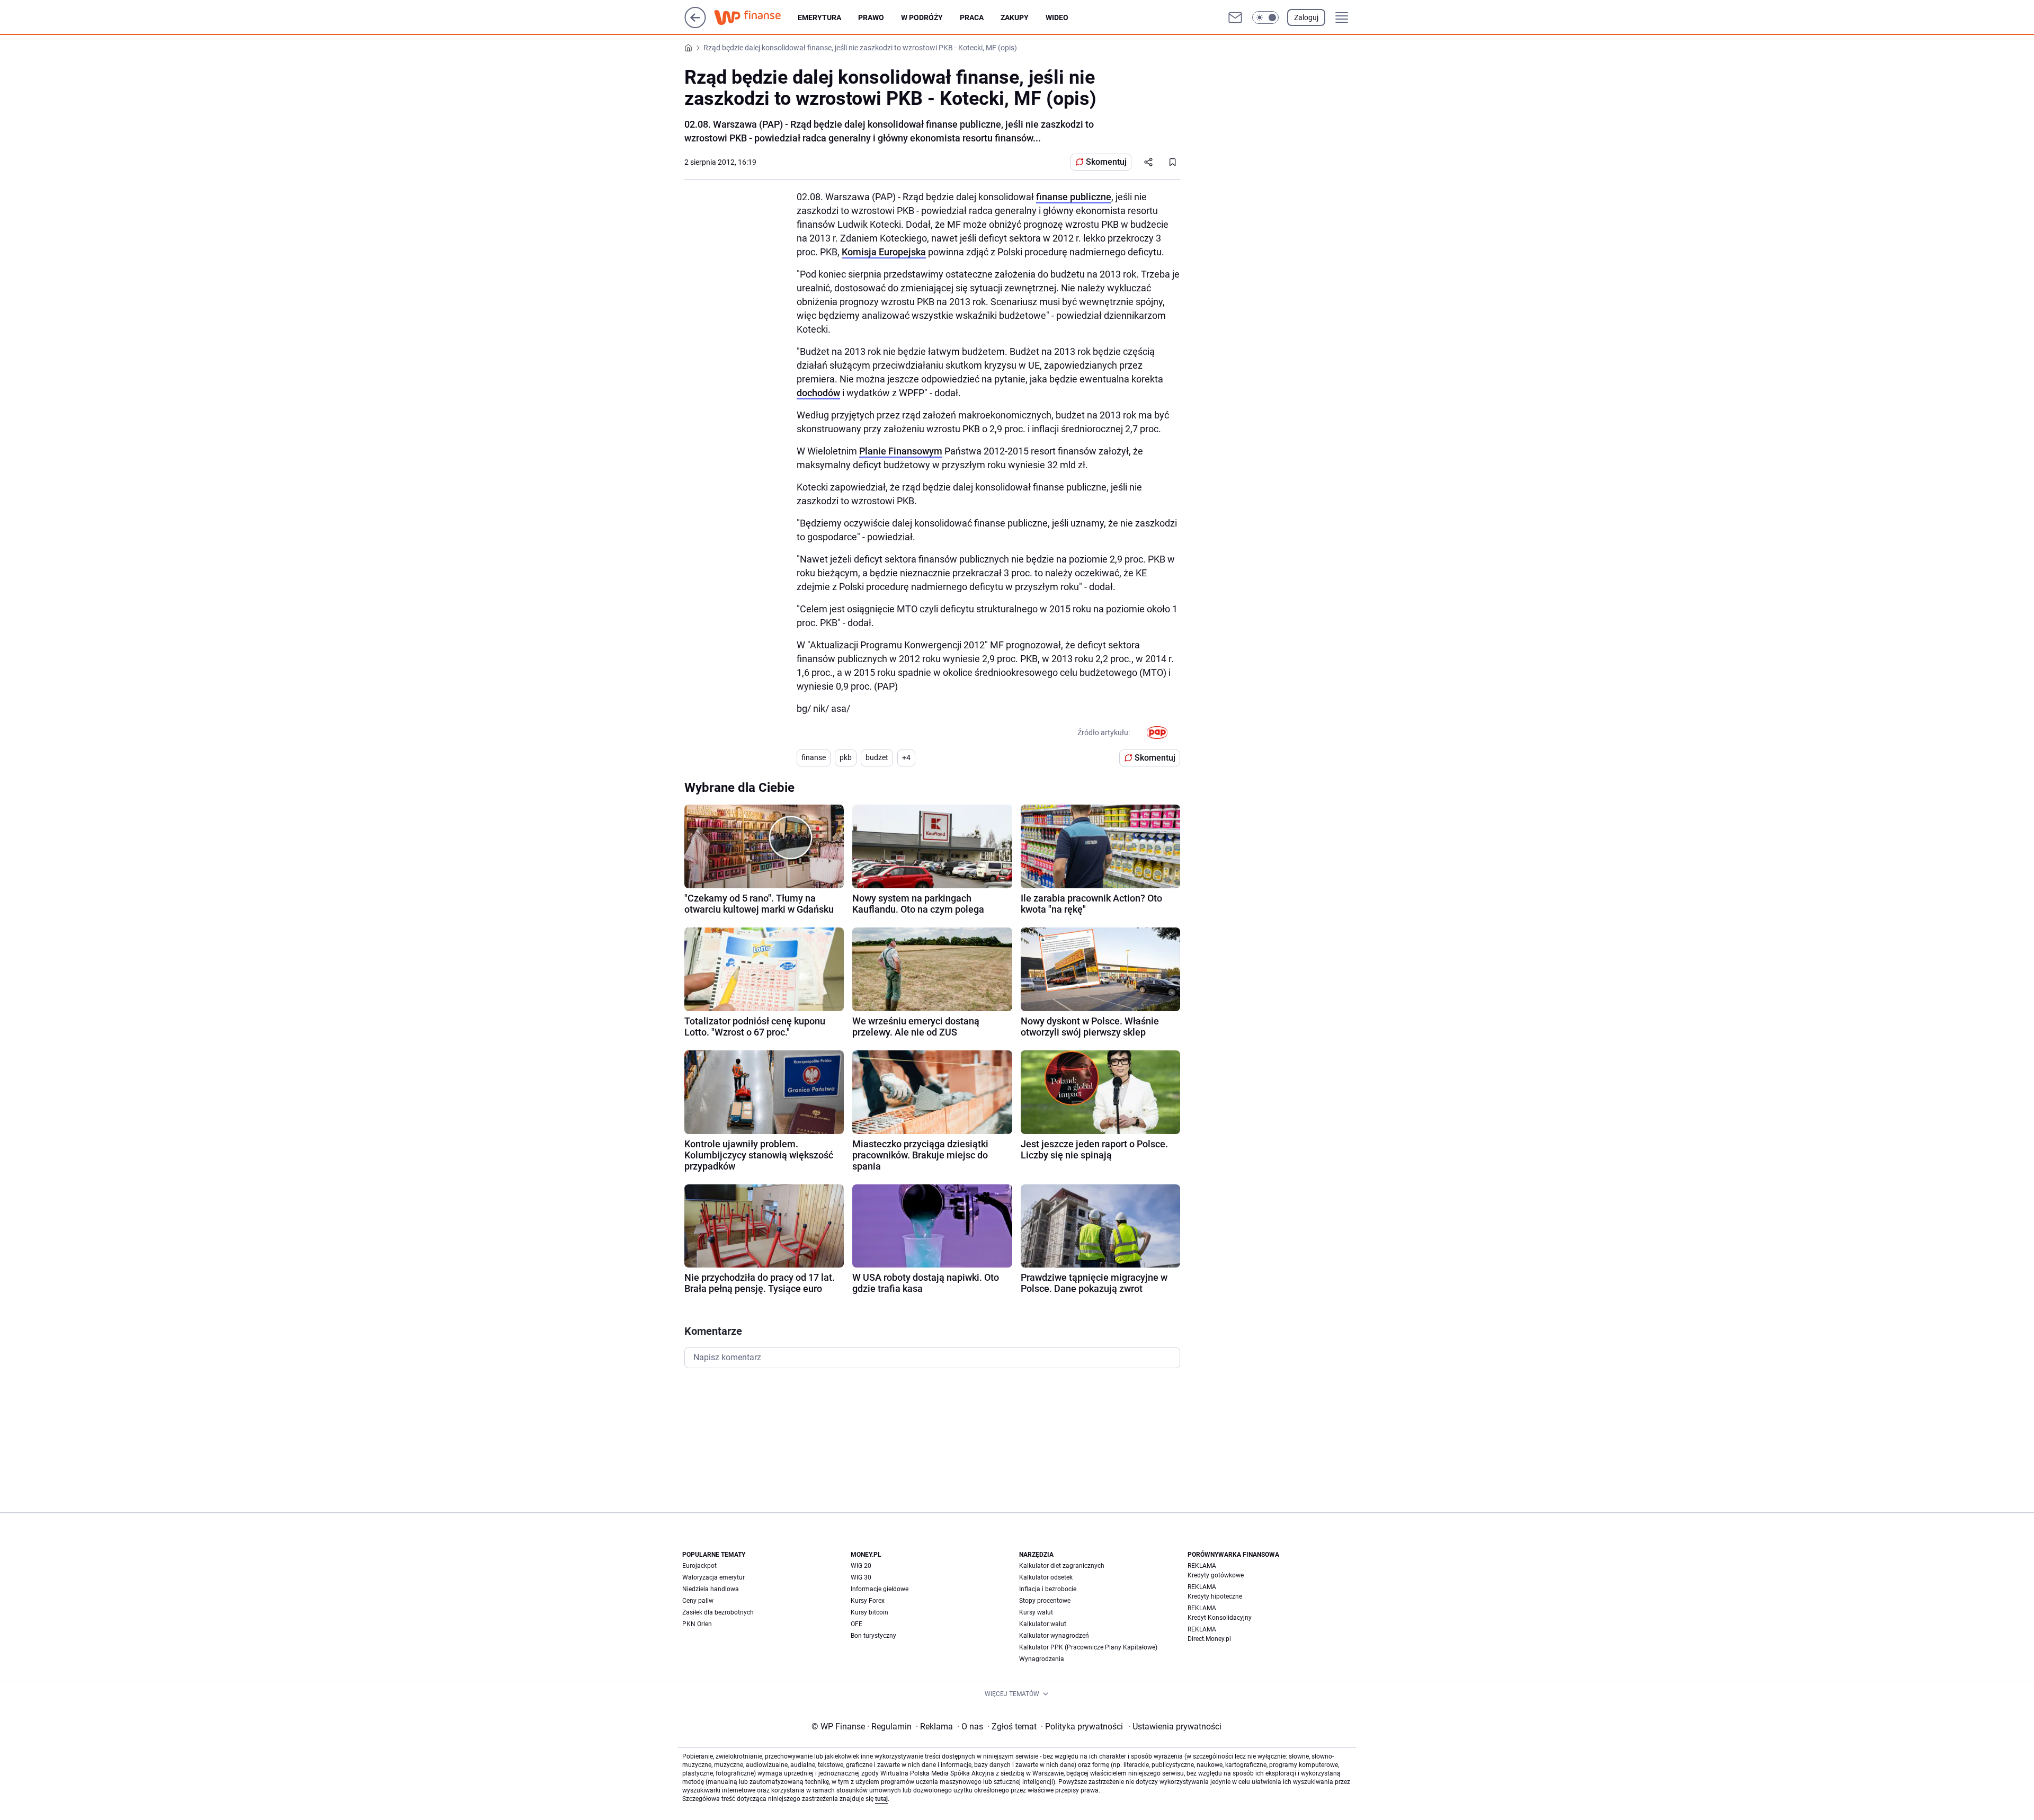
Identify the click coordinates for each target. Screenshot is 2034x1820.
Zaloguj (1306, 17)
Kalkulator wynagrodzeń (1054, 1636)
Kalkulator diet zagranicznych (1062, 1566)
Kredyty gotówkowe (1216, 1575)
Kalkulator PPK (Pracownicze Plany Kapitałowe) (1088, 1647)
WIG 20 (861, 1566)
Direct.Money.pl (1209, 1639)
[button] (1265, 17)
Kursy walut (1036, 1612)
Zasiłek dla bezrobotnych (718, 1612)
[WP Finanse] (756, 17)
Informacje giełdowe (880, 1589)
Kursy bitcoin (869, 1612)
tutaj (881, 1799)
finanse (814, 757)
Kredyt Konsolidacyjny (1220, 1618)
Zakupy (1015, 17)
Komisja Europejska (884, 252)
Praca (972, 17)
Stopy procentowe (1045, 1601)
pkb (846, 757)
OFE (857, 1624)
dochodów (818, 393)
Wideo (1057, 17)
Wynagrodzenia (1042, 1659)
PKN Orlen (697, 1624)
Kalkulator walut (1043, 1624)
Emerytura (819, 17)
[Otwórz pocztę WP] (1235, 17)
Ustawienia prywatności (1175, 1727)
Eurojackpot (699, 1566)
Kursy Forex (868, 1601)
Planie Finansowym (901, 451)
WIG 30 (861, 1577)
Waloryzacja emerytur (713, 1577)
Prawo (871, 17)
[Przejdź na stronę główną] (695, 25)
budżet (877, 757)
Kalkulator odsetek (1046, 1577)
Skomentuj (1106, 162)
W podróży (922, 17)
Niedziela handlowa (711, 1589)
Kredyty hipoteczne (1215, 1596)
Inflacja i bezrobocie (1048, 1589)
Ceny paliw (698, 1601)
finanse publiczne (1074, 197)
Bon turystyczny (873, 1636)
